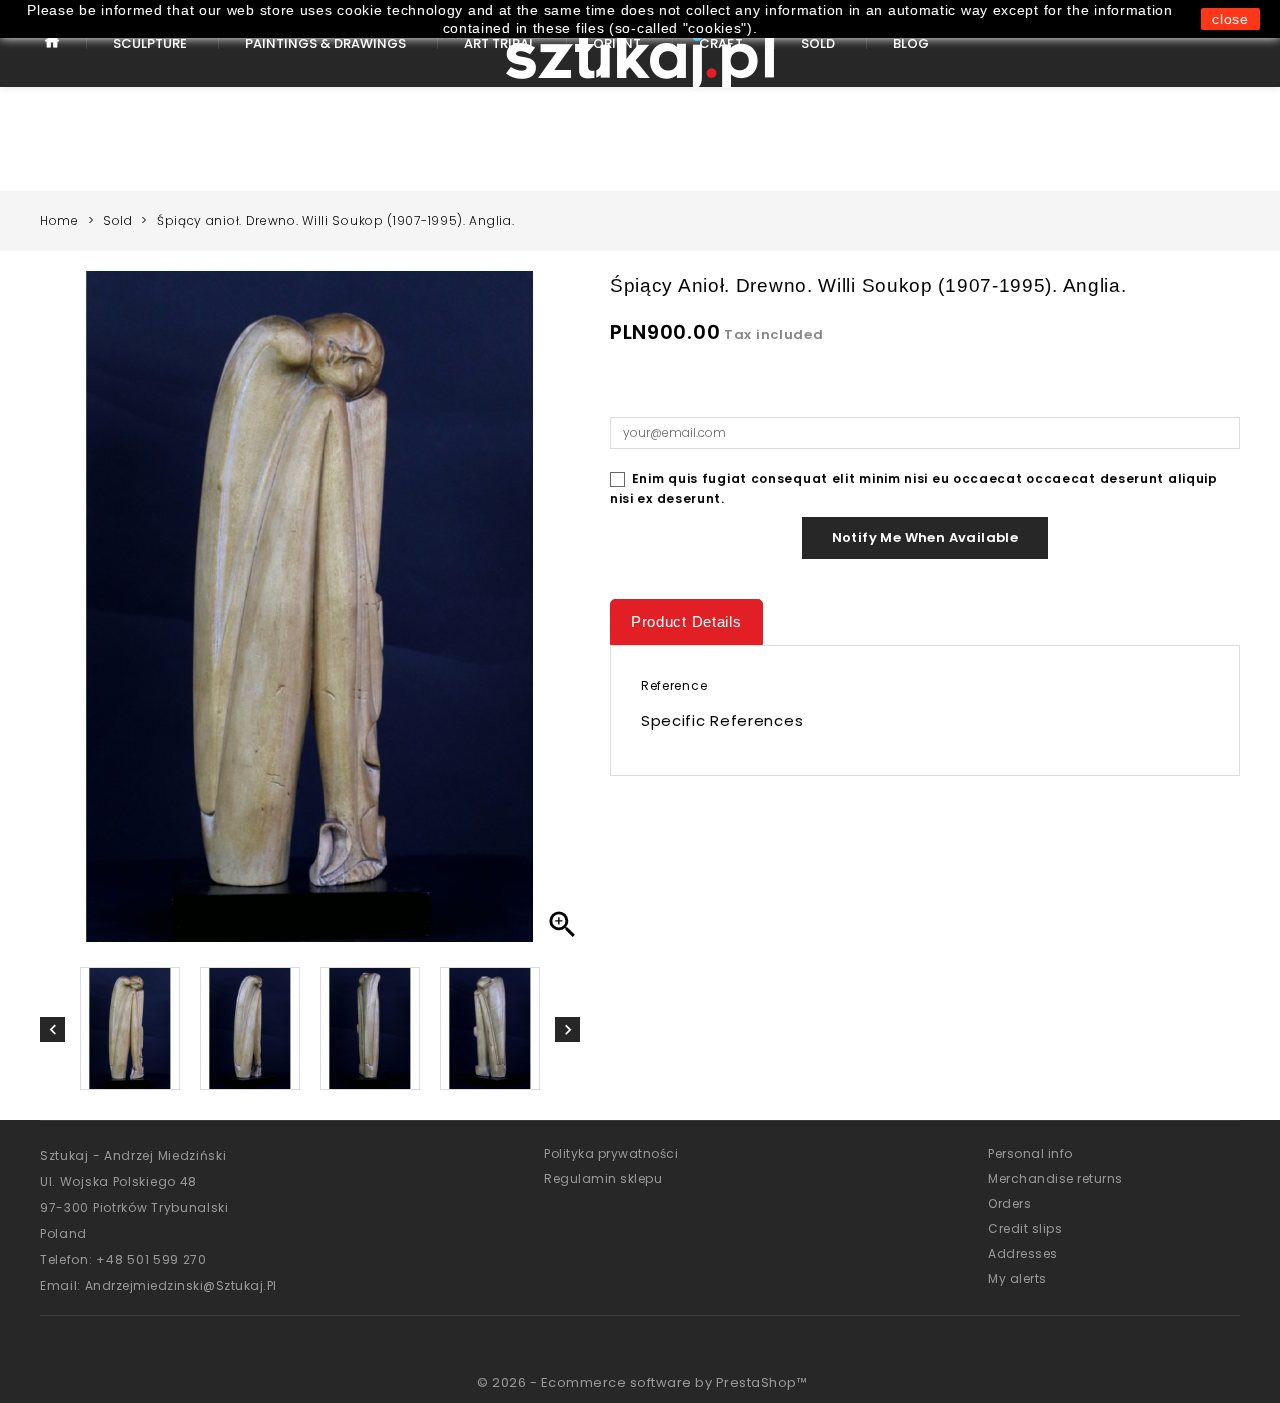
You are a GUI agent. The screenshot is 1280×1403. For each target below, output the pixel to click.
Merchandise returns (1055, 1178)
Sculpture (150, 43)
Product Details (686, 621)
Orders (1009, 1203)
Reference (674, 685)
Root (52, 57)
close (1230, 19)
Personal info (1030, 1153)
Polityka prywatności (611, 1153)
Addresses (1023, 1253)
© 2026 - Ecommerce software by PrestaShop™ (642, 1382)
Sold (818, 43)
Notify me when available (925, 537)
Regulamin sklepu (603, 1178)
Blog (911, 43)
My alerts (1017, 1278)
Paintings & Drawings (325, 43)
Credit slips (1025, 1228)
